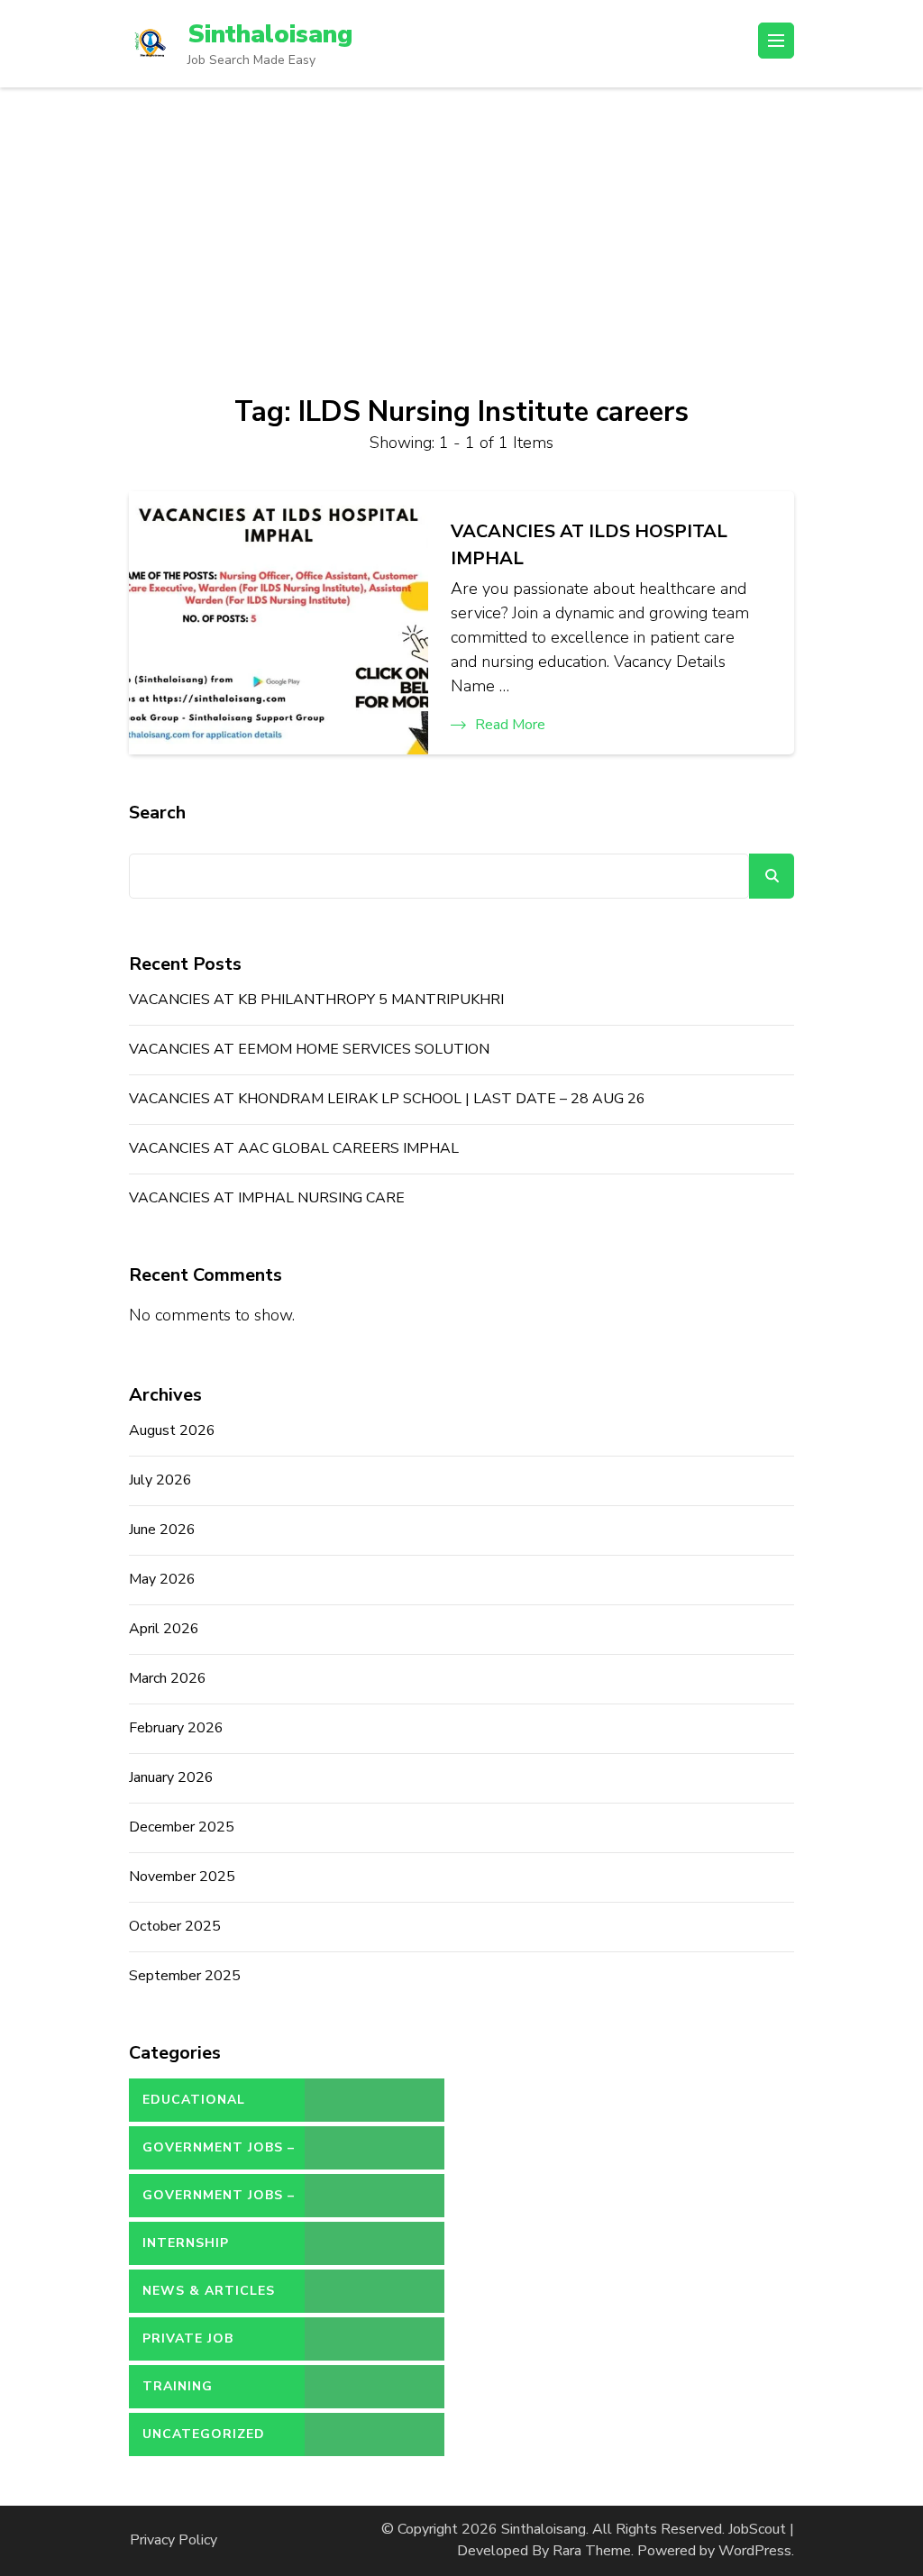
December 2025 (182, 1827)
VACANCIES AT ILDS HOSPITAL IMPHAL (589, 545)
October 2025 (175, 1926)
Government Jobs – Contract (219, 2154)
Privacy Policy (174, 2540)
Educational (194, 2100)
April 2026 (164, 1629)
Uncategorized (204, 2434)
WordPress (755, 2551)
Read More (510, 725)
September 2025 (185, 1976)
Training (178, 2386)
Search (157, 813)
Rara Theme (592, 2551)
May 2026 (162, 1579)
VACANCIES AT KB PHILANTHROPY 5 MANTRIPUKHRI (316, 1000)
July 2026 (160, 1480)
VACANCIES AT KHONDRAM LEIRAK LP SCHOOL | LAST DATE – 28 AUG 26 (387, 1099)
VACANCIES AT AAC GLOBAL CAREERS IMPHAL (294, 1148)
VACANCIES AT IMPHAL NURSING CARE (267, 1198)
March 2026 (168, 1678)
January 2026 (171, 1777)
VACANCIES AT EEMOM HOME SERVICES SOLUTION (309, 1049)
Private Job (188, 2338)
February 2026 (176, 1728)
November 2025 (182, 1877)
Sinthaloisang (270, 34)
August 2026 (172, 1430)
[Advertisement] (461, 223)
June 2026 (162, 1530)
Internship (186, 2243)
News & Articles (209, 2291)
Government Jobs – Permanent (219, 2202)
